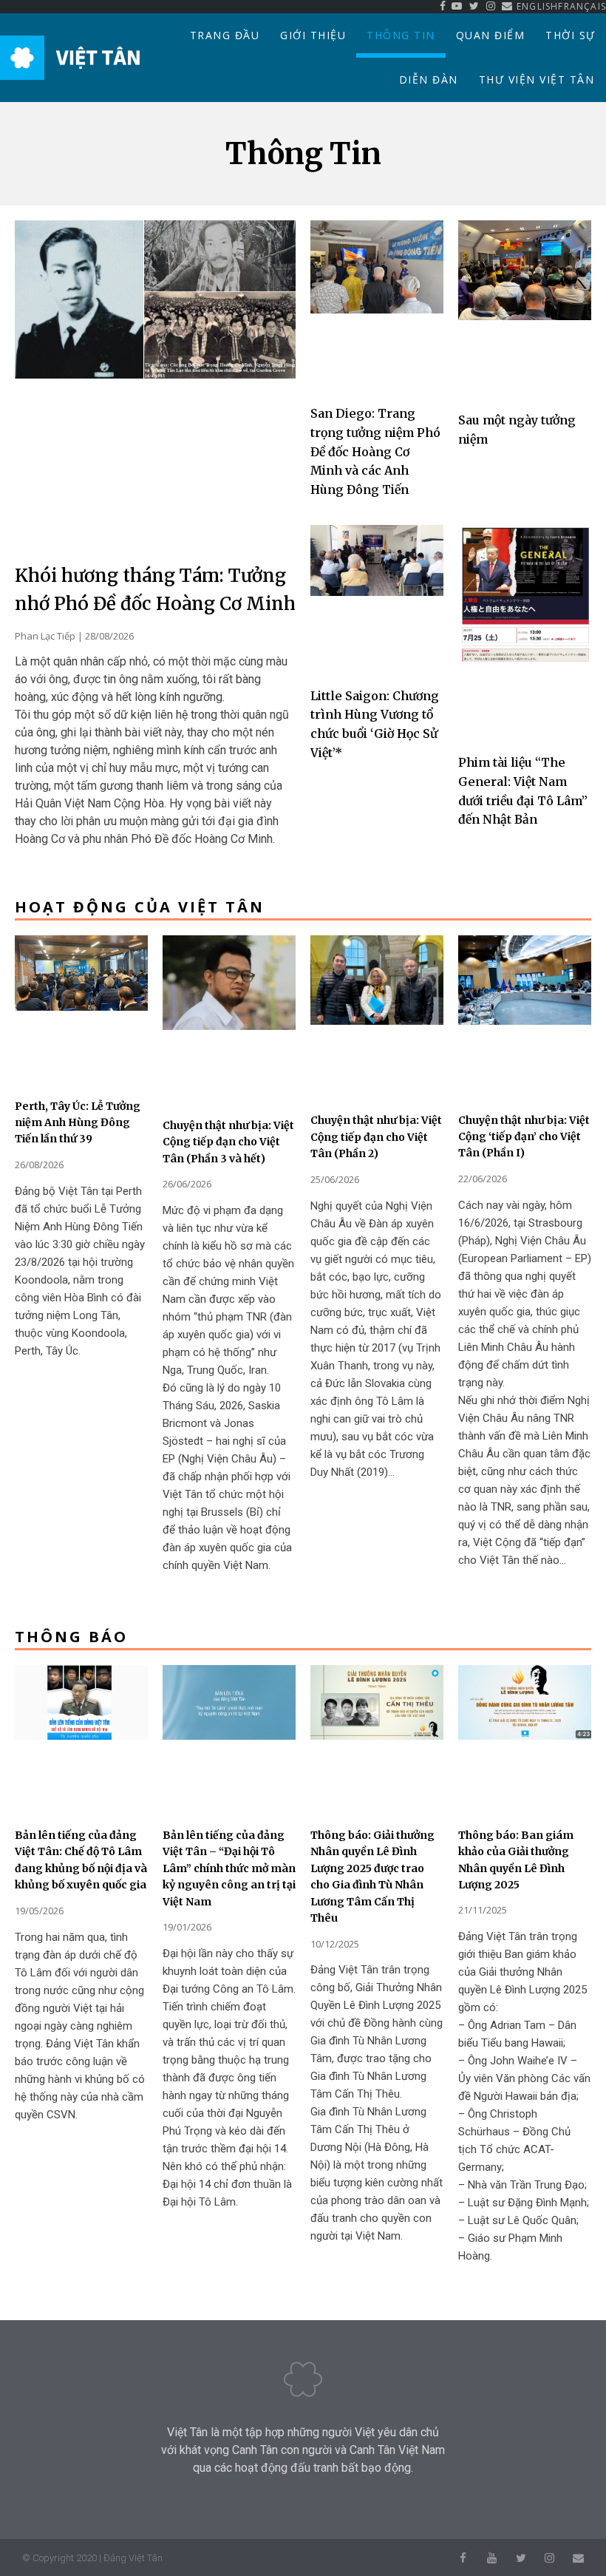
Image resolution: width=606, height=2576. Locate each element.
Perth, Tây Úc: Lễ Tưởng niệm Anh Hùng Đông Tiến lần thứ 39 (78, 1123)
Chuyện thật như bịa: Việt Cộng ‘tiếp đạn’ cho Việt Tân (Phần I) (524, 1137)
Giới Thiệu (313, 35)
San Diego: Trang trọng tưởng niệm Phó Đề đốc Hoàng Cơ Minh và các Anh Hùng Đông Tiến (375, 451)
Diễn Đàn (429, 79)
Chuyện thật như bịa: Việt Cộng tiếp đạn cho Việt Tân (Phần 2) (376, 1137)
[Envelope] (578, 2558)
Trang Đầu (225, 35)
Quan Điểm (491, 35)
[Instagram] (549, 2558)
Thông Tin (401, 35)
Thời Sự (571, 35)
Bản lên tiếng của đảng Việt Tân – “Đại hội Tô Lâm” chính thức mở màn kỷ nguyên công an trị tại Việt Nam (229, 1868)
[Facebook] (463, 2558)
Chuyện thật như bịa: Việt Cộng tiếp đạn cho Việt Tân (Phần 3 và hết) (228, 1142)
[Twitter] (521, 2558)
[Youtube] (492, 2558)
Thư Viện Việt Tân (537, 79)
